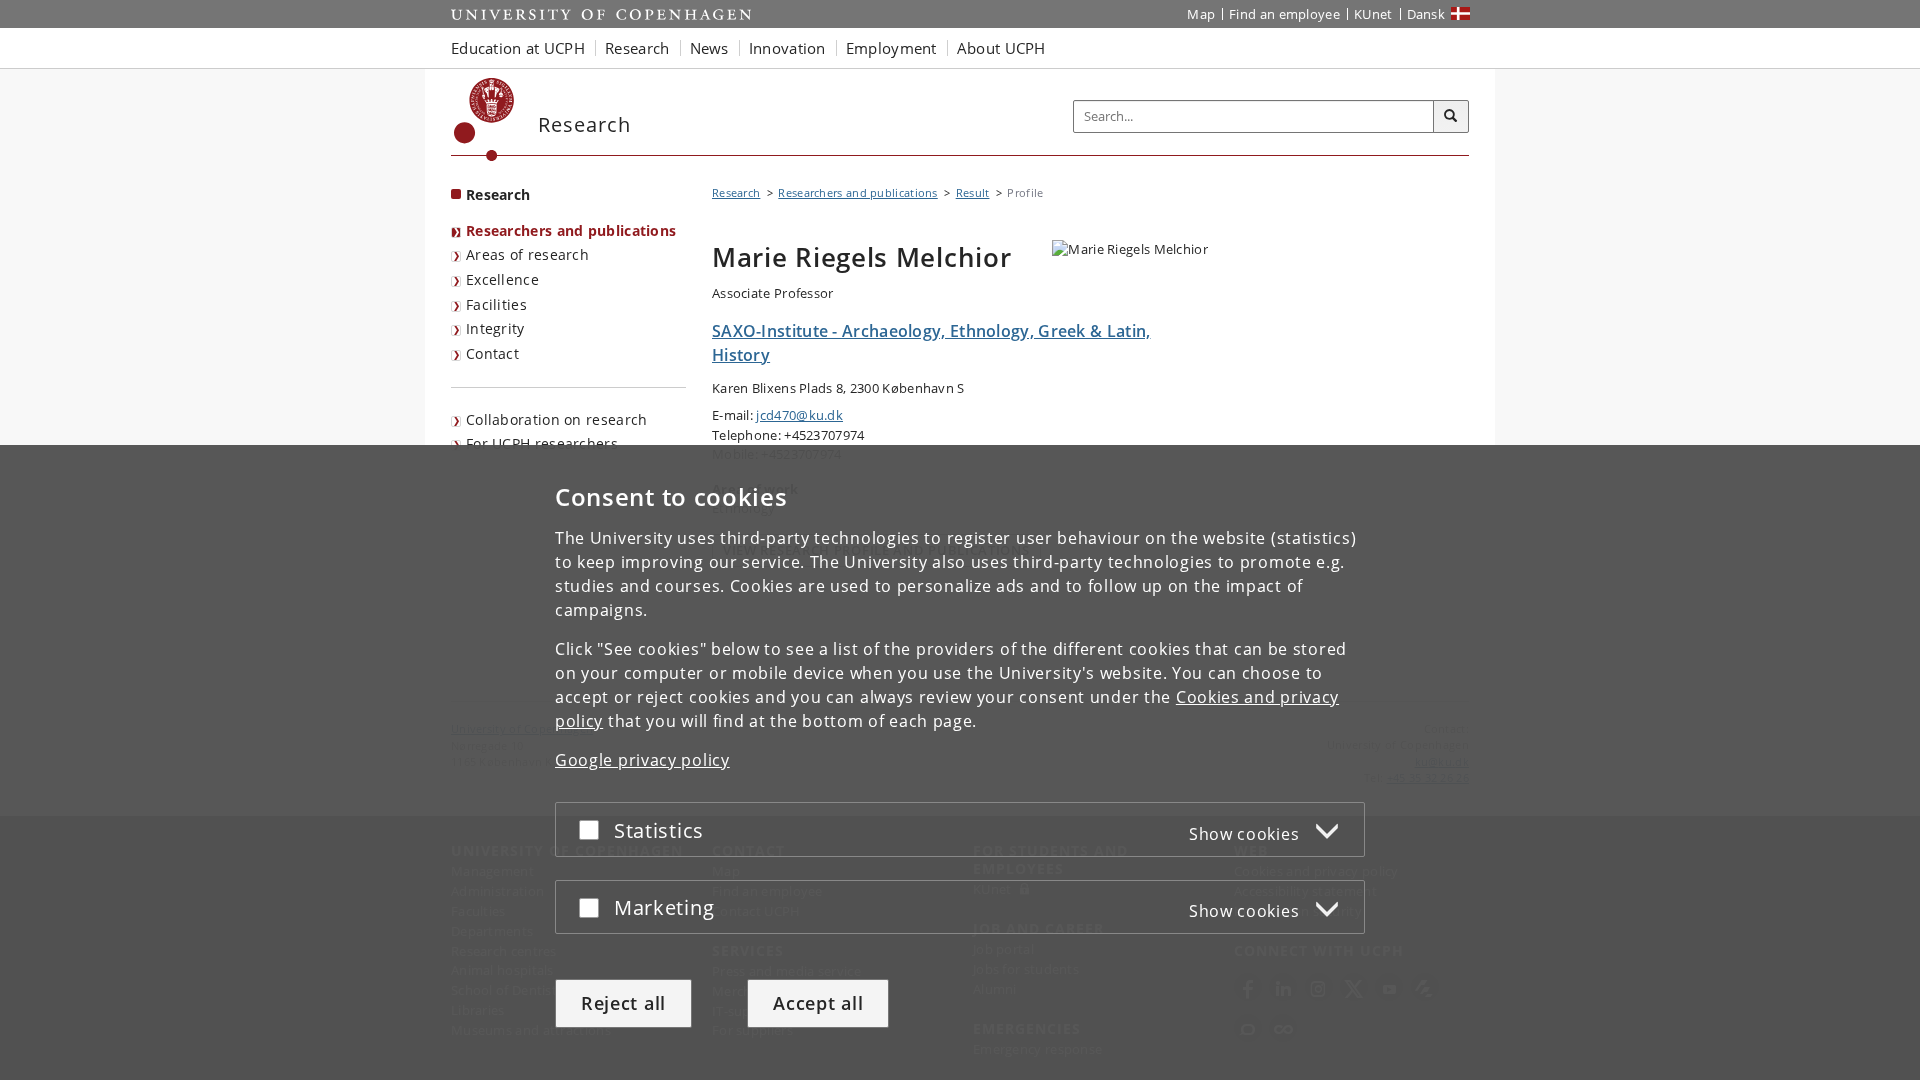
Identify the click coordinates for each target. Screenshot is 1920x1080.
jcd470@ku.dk (799, 415)
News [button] (709, 48)
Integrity (495, 328)
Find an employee (1284, 14)
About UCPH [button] (1001, 48)
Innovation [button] (787, 48)
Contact (492, 353)
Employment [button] (891, 48)
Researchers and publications (571, 230)
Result (973, 192)
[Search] (1451, 117)
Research (498, 194)
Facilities (496, 304)
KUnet (1373, 14)
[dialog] (960, 762)
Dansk (1426, 14)
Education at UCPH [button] (518, 48)
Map (1201, 14)
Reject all (623, 1003)
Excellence (502, 279)
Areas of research (527, 254)
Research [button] (637, 48)
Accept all (818, 1003)
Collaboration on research (557, 419)
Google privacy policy (642, 760)
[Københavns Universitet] (484, 119)
